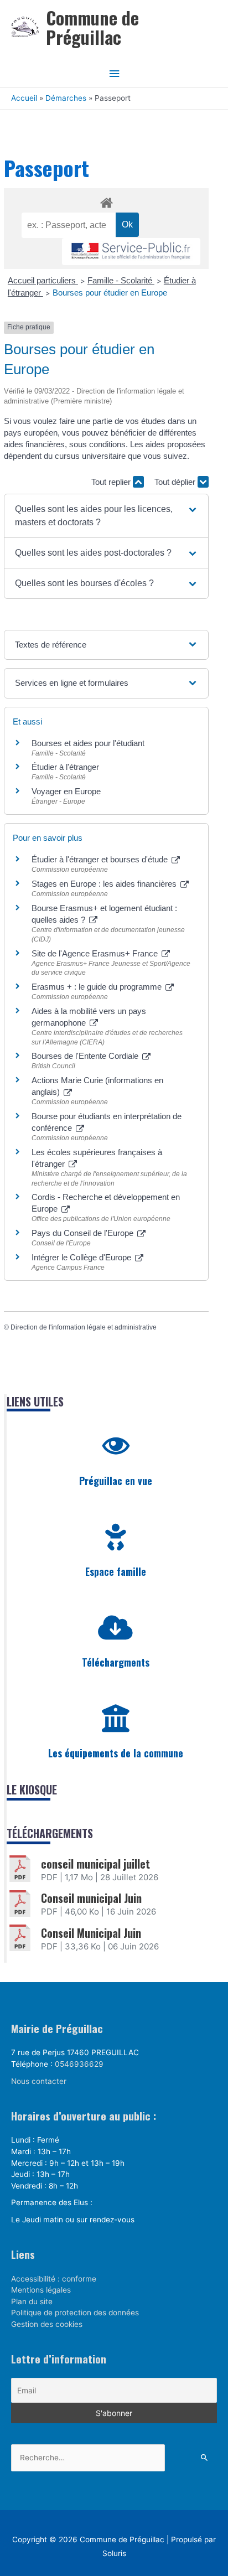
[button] (107, 516)
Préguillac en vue (116, 1481)
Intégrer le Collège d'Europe (82, 1257)
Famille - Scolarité (121, 280)
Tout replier (112, 482)
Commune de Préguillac (92, 27)
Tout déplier (176, 482)
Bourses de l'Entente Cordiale (86, 1056)
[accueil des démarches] (106, 201)
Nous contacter (39, 2081)
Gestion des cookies (47, 2324)
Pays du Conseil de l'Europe (84, 1233)
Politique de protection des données (75, 2313)
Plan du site (32, 2301)
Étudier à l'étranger (65, 767)
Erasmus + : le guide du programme (98, 987)
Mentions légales (41, 2290)
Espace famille (116, 1571)
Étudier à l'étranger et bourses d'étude (101, 859)
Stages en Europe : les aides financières (105, 884)
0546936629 (79, 2064)
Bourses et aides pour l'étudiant (88, 743)
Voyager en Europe (66, 791)
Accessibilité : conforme (54, 2279)
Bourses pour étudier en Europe (110, 293)
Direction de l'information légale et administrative (84, 1327)
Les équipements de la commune (116, 1753)
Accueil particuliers (43, 280)
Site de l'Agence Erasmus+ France (96, 953)
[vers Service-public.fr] (131, 252)
